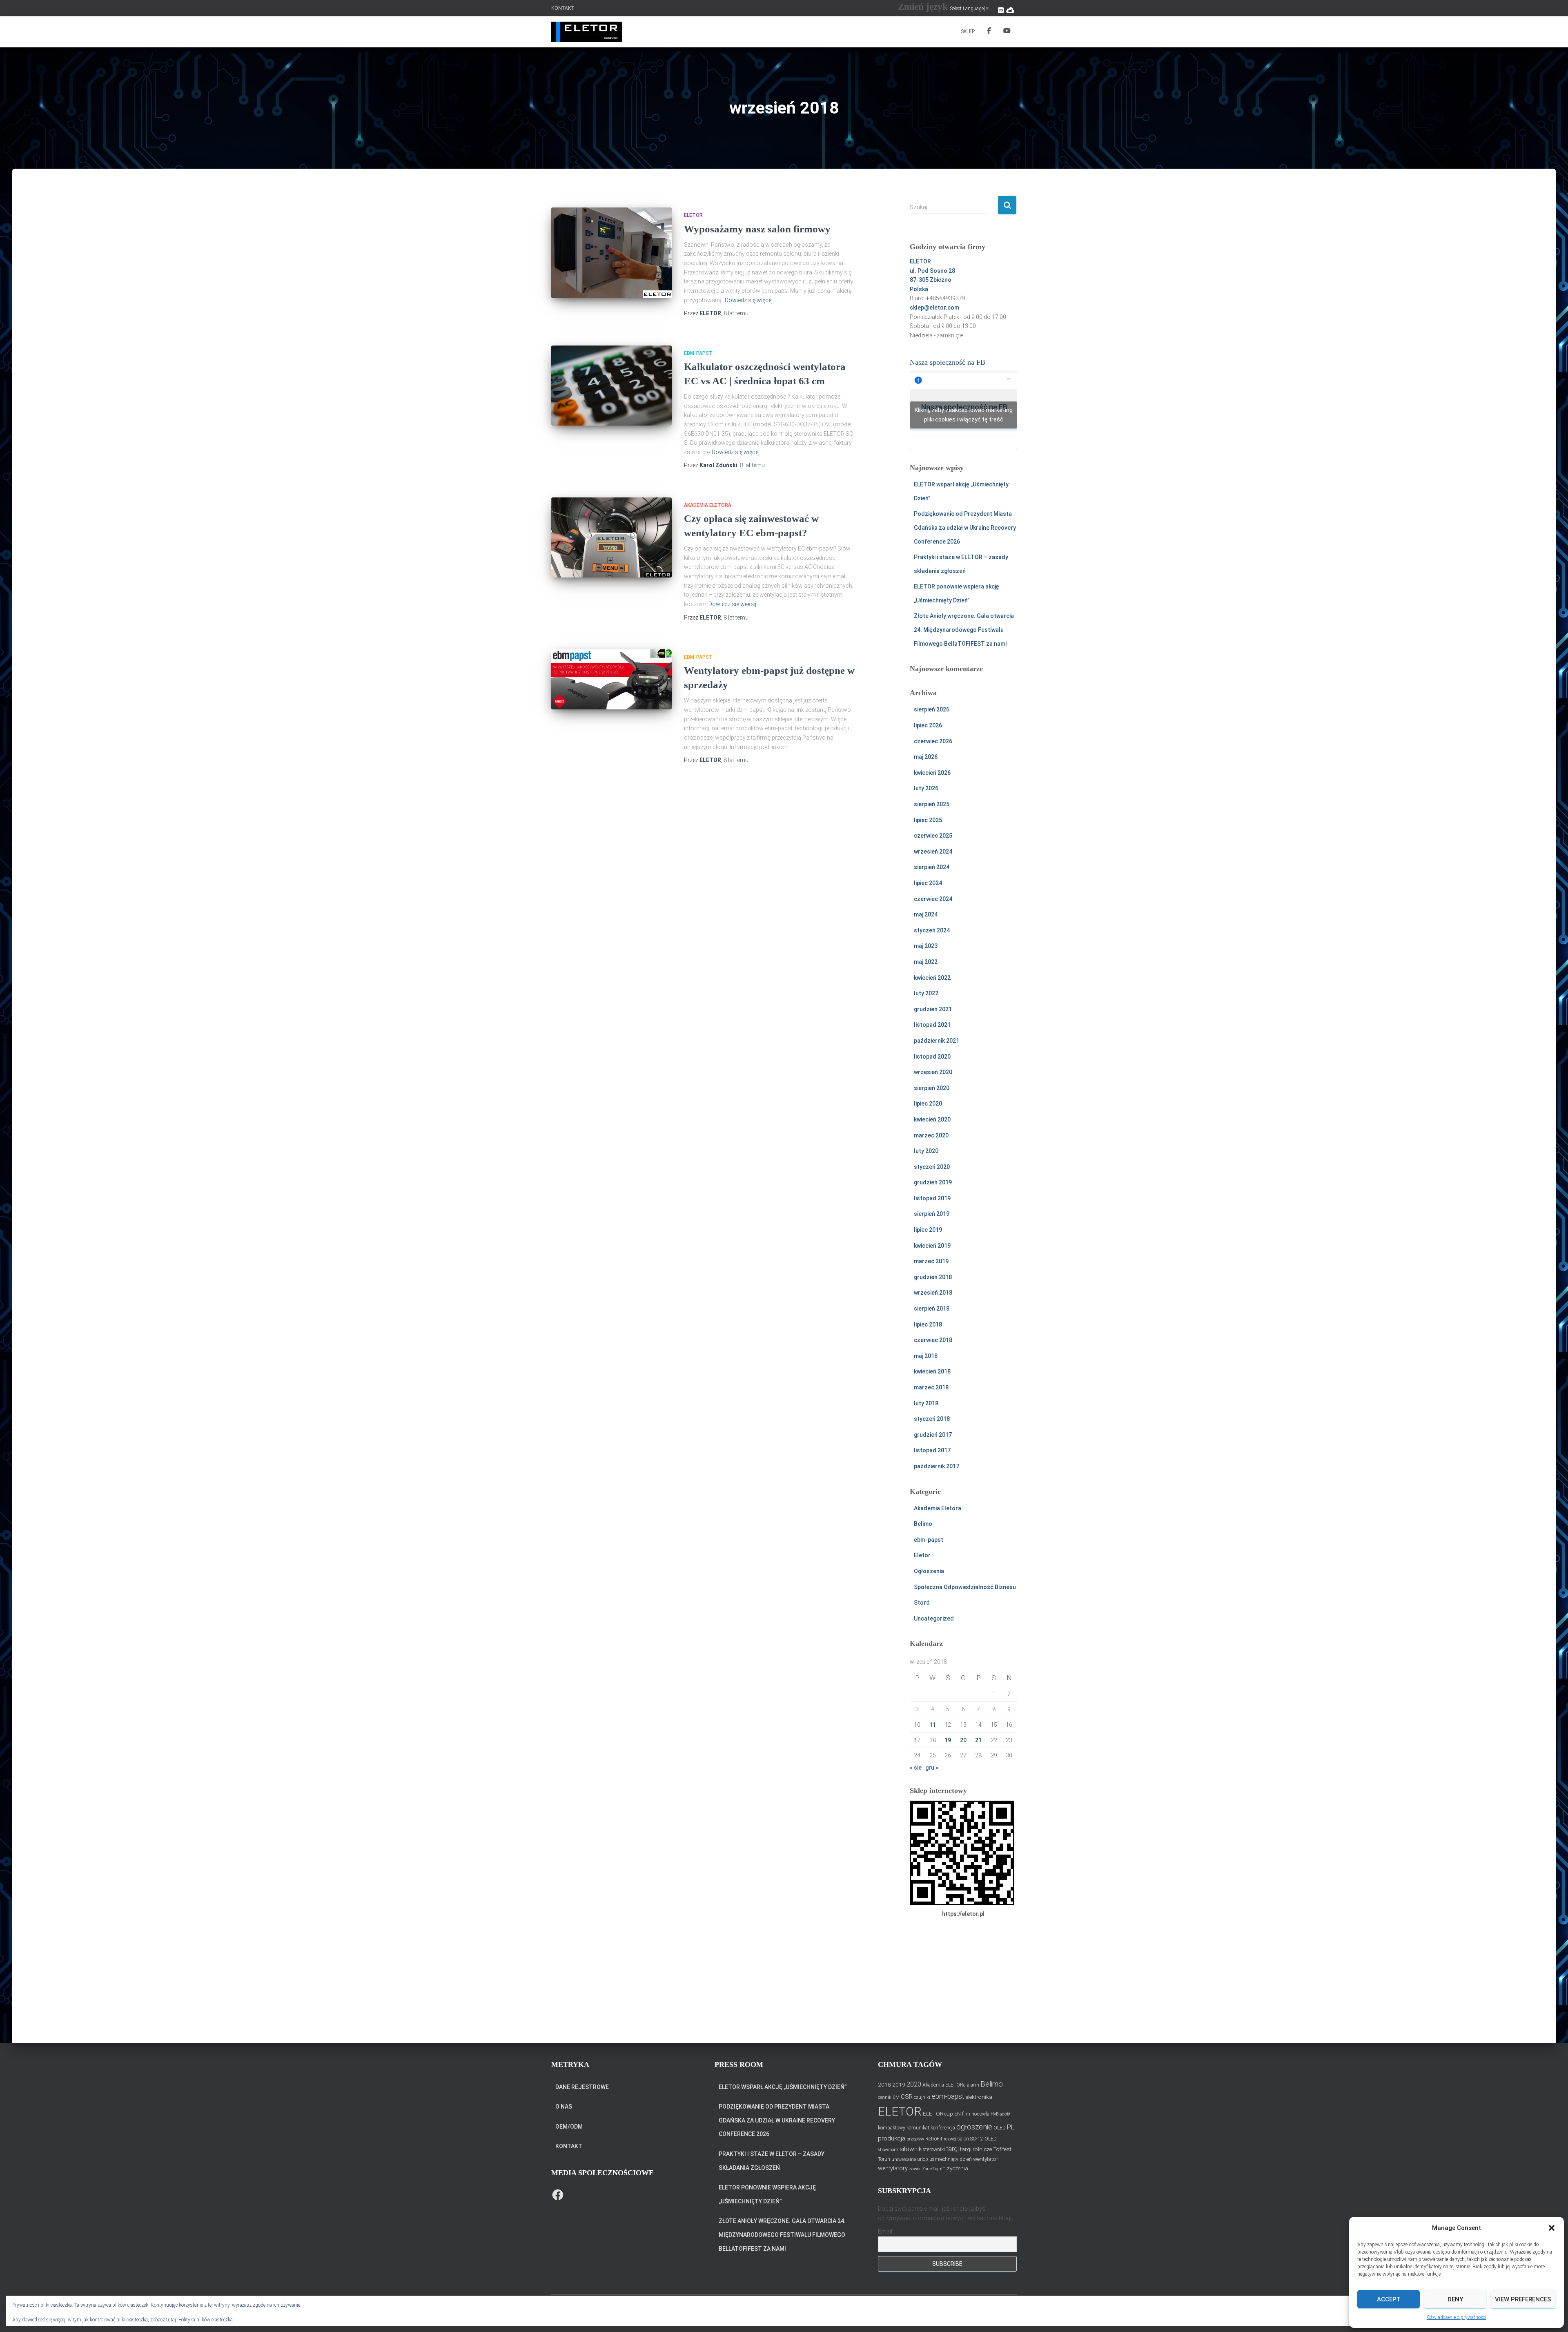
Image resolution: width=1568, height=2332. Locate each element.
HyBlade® (1000, 2114)
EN (958, 2114)
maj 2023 (926, 946)
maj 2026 (926, 757)
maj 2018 (926, 1356)
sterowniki (934, 2149)
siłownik (911, 2149)
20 (963, 1740)
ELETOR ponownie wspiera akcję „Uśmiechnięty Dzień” (767, 2194)
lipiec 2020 (928, 1104)
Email (885, 2232)
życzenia (958, 2168)
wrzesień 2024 (933, 852)
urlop (923, 2159)
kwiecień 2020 (932, 1119)
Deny (1455, 2299)
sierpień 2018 (932, 1309)
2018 (884, 2085)
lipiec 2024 (928, 883)
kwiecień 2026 (932, 773)
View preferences (1523, 2299)
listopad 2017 (932, 1450)
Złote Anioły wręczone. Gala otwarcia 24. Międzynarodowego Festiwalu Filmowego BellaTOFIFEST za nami (964, 630)
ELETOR (900, 2111)
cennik (885, 2097)
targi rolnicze (976, 2149)
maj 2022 (926, 962)
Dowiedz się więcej (749, 300)
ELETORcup (938, 2114)
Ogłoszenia (929, 1571)
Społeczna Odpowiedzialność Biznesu (965, 1587)
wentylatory (893, 2168)
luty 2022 (926, 993)
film (966, 2114)
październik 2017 (937, 1466)
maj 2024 (926, 914)
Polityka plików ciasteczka (206, 2320)
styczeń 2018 (932, 1419)
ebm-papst (698, 353)
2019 (899, 2085)
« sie (916, 1768)
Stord (922, 1603)
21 (978, 1740)
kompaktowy (892, 2128)
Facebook (989, 32)
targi (952, 2149)
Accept (1389, 2299)
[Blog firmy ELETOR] (587, 32)
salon (963, 2139)
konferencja (943, 2128)
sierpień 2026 (932, 709)
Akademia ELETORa (944, 2085)
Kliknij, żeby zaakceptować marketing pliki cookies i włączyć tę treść (964, 415)
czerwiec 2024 (933, 899)
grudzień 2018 (933, 1277)
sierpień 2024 (932, 867)
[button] (1552, 2228)
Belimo (923, 1524)
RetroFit (934, 2139)
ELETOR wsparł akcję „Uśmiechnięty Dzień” (783, 2087)
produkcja (892, 2138)
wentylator (986, 2159)
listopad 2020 (932, 1057)
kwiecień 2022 (932, 978)
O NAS (564, 2107)
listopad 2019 (932, 1198)
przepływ (915, 2139)
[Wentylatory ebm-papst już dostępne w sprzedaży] (611, 680)
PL (1011, 2127)
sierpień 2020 (932, 1088)
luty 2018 (926, 1403)
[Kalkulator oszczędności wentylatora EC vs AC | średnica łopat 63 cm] (611, 386)
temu (736, 313)
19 (948, 1740)
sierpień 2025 (932, 804)
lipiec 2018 (928, 1324)
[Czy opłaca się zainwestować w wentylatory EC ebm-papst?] (611, 537)
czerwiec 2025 (933, 836)
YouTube (1007, 32)
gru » (932, 1768)
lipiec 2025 (928, 820)
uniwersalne (904, 2159)
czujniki (922, 2097)
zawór (915, 2169)
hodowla (980, 2114)
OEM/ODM (569, 2127)
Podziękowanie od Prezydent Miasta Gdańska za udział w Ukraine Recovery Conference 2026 (965, 527)
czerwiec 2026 (933, 741)
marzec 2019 (931, 1261)
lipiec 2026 (928, 725)
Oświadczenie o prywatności (1457, 2317)
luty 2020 (926, 1151)
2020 (914, 2084)
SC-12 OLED (983, 2139)
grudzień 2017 (933, 1435)
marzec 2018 (931, 1387)
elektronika (979, 2097)
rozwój (950, 2139)
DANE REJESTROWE (582, 2087)
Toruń (884, 2159)
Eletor (693, 215)
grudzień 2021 (933, 1009)
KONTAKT (563, 8)
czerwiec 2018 (933, 1340)
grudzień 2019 (933, 1182)
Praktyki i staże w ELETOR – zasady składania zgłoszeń (772, 2161)
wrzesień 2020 (933, 1072)
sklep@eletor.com (934, 308)
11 (933, 1725)
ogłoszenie (974, 2127)
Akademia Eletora (708, 505)
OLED (1000, 2128)
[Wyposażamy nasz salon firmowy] (611, 253)
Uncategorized (934, 1619)
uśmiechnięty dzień (951, 2159)
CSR (907, 2097)
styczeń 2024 (932, 930)
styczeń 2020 (932, 1167)
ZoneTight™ (934, 2169)
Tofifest (1002, 2149)
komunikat (918, 2128)
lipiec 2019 (928, 1230)
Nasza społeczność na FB (948, 362)
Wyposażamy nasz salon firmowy (757, 229)
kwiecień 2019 (932, 1246)
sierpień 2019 (932, 1214)
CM (896, 2097)
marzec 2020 (931, 1135)
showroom (888, 2150)
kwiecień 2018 (932, 1371)
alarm (973, 2085)
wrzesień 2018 (933, 1293)
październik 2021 (937, 1041)
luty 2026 (926, 788)
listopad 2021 (932, 1025)
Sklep (968, 31)
